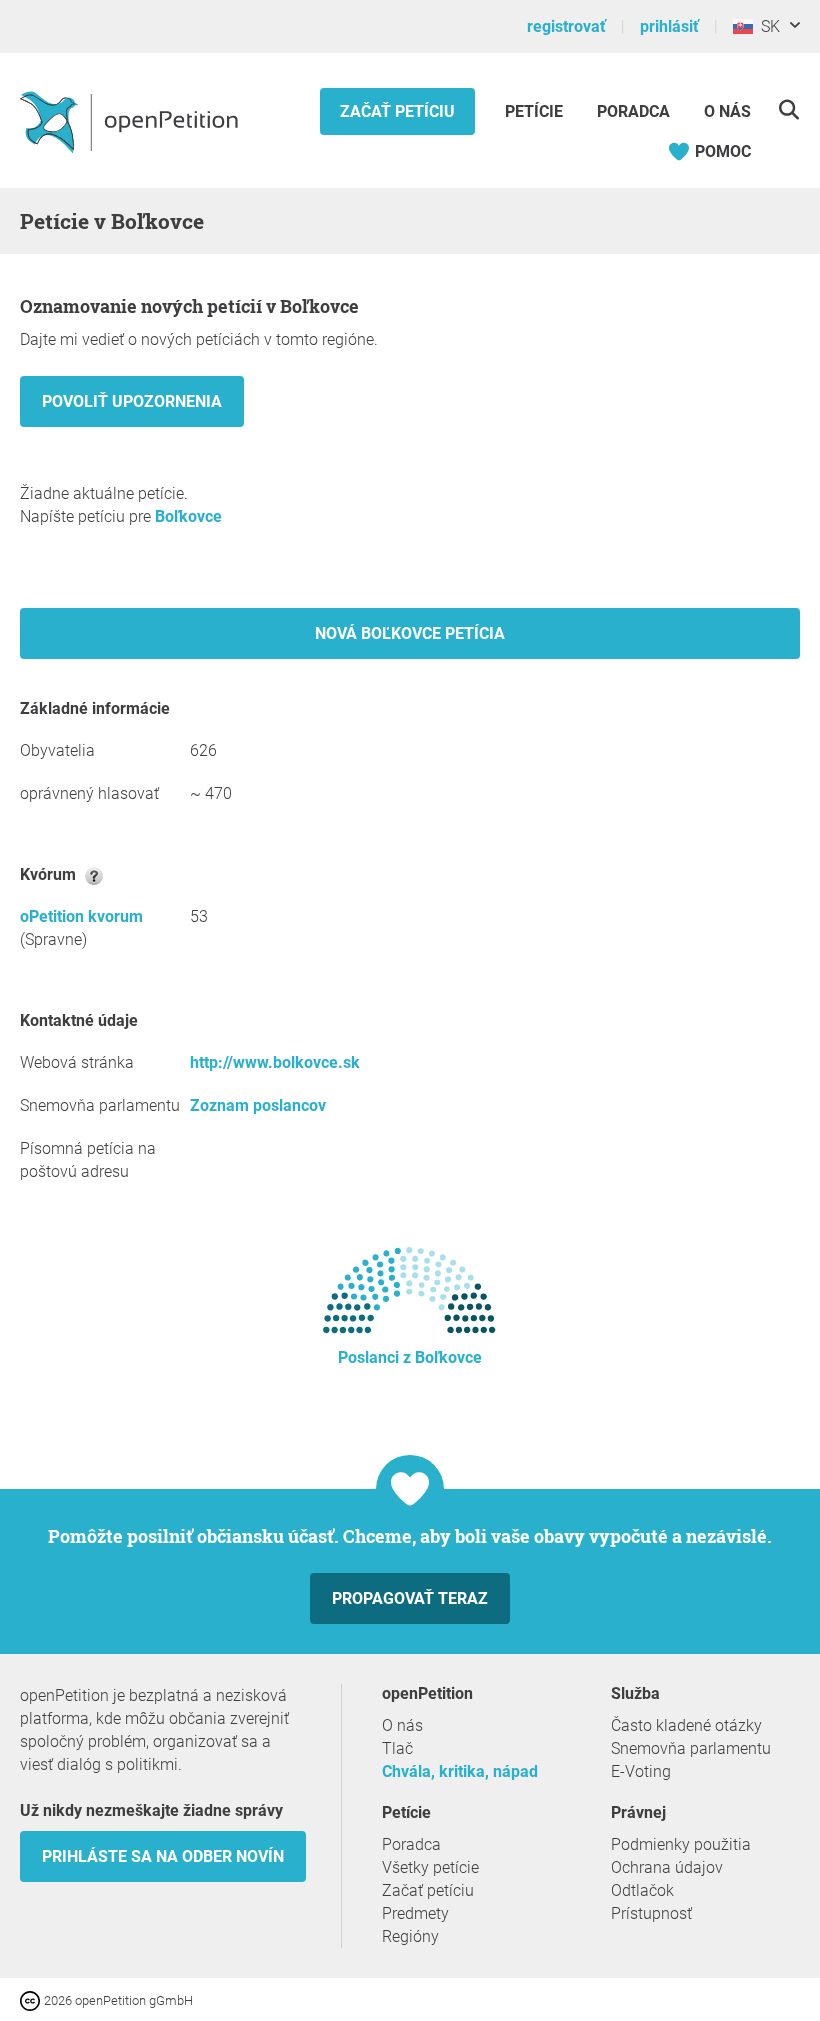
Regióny (410, 1936)
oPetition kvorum (81, 916)
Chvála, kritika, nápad (460, 1771)
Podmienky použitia (681, 1844)
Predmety (415, 1913)
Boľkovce (188, 516)
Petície (536, 111)
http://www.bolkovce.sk (275, 1062)
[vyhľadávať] (788, 109)
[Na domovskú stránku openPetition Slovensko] (131, 121)
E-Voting (641, 1771)
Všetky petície (430, 1867)
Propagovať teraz (410, 1598)
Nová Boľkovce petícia (410, 633)
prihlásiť (669, 26)
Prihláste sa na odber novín (163, 1856)
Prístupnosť (651, 1913)
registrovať (566, 26)
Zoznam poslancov (258, 1105)
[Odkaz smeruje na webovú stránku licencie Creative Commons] (32, 1999)
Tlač (397, 1748)
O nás (727, 111)
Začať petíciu (397, 111)
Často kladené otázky (686, 1725)
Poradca (633, 111)
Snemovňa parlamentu (691, 1748)
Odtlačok (642, 1890)
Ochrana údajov (667, 1867)
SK (766, 26)
